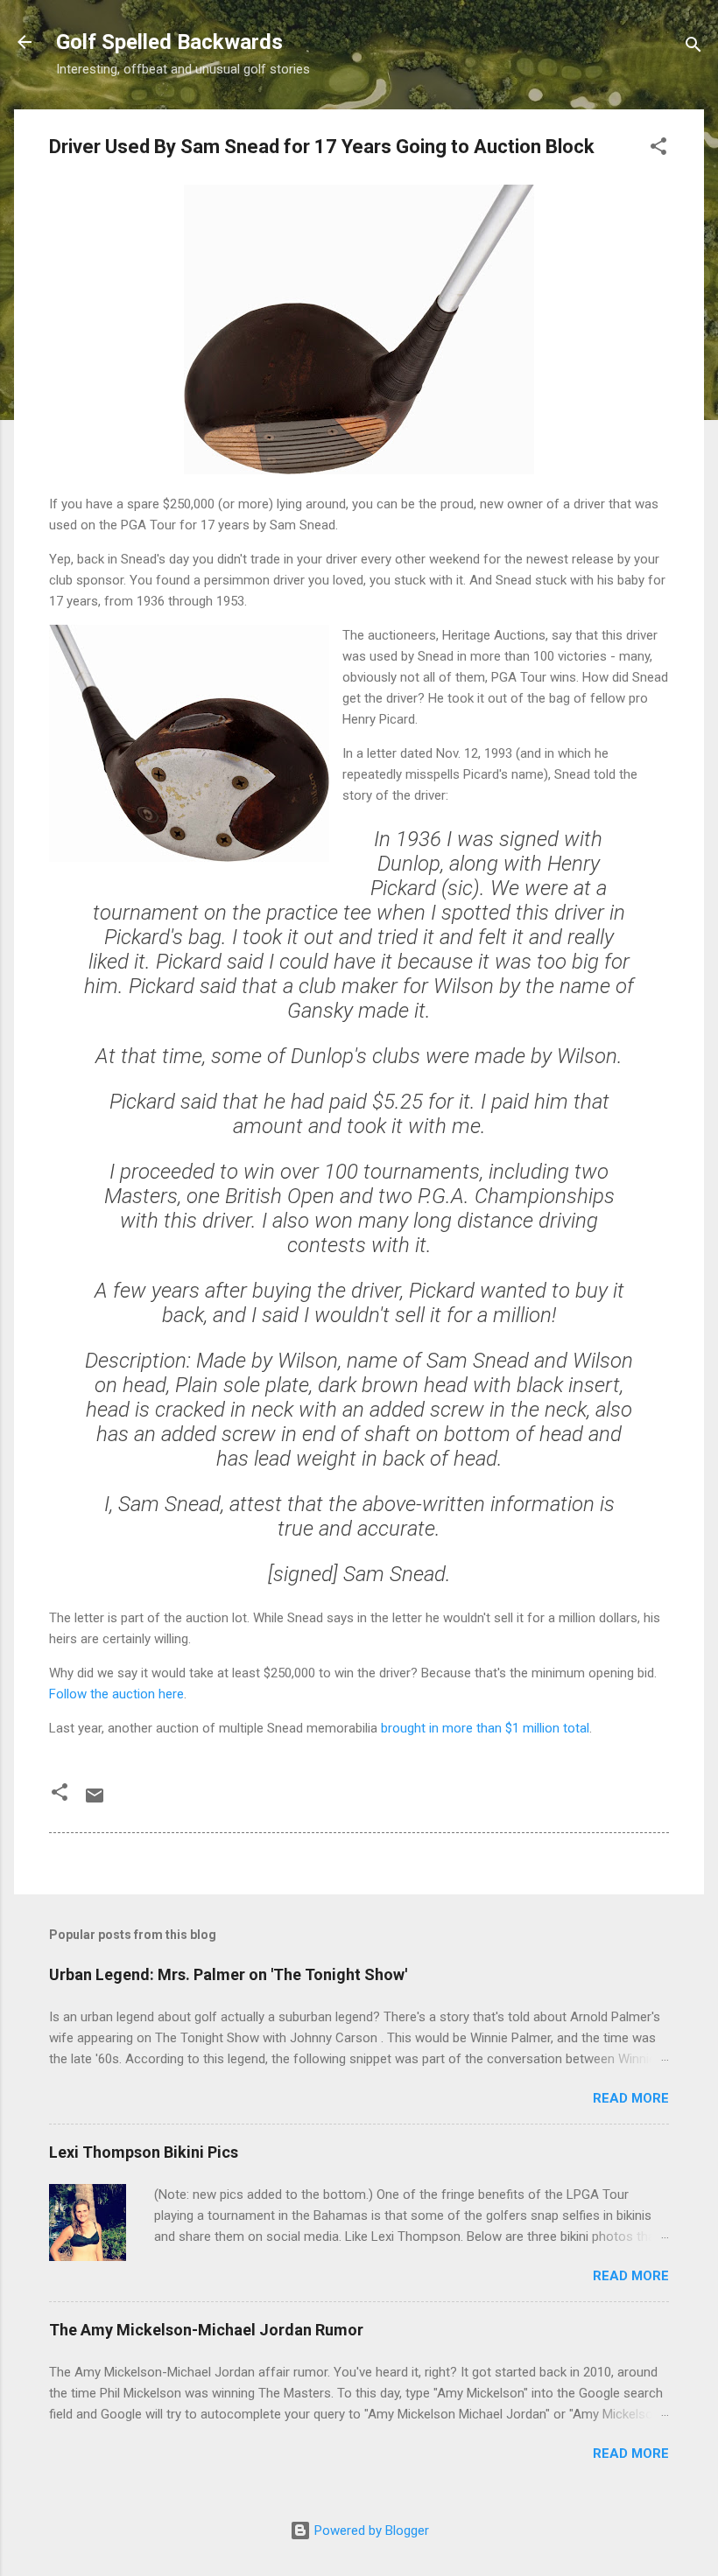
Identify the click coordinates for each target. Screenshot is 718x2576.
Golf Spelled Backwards (169, 42)
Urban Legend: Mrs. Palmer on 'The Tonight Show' (228, 1974)
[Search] (693, 48)
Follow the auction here (116, 1694)
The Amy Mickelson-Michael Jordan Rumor (206, 2330)
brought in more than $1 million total (485, 1728)
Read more (631, 2098)
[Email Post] (95, 1802)
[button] (658, 149)
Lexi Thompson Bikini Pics (144, 2152)
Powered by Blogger (370, 2530)
